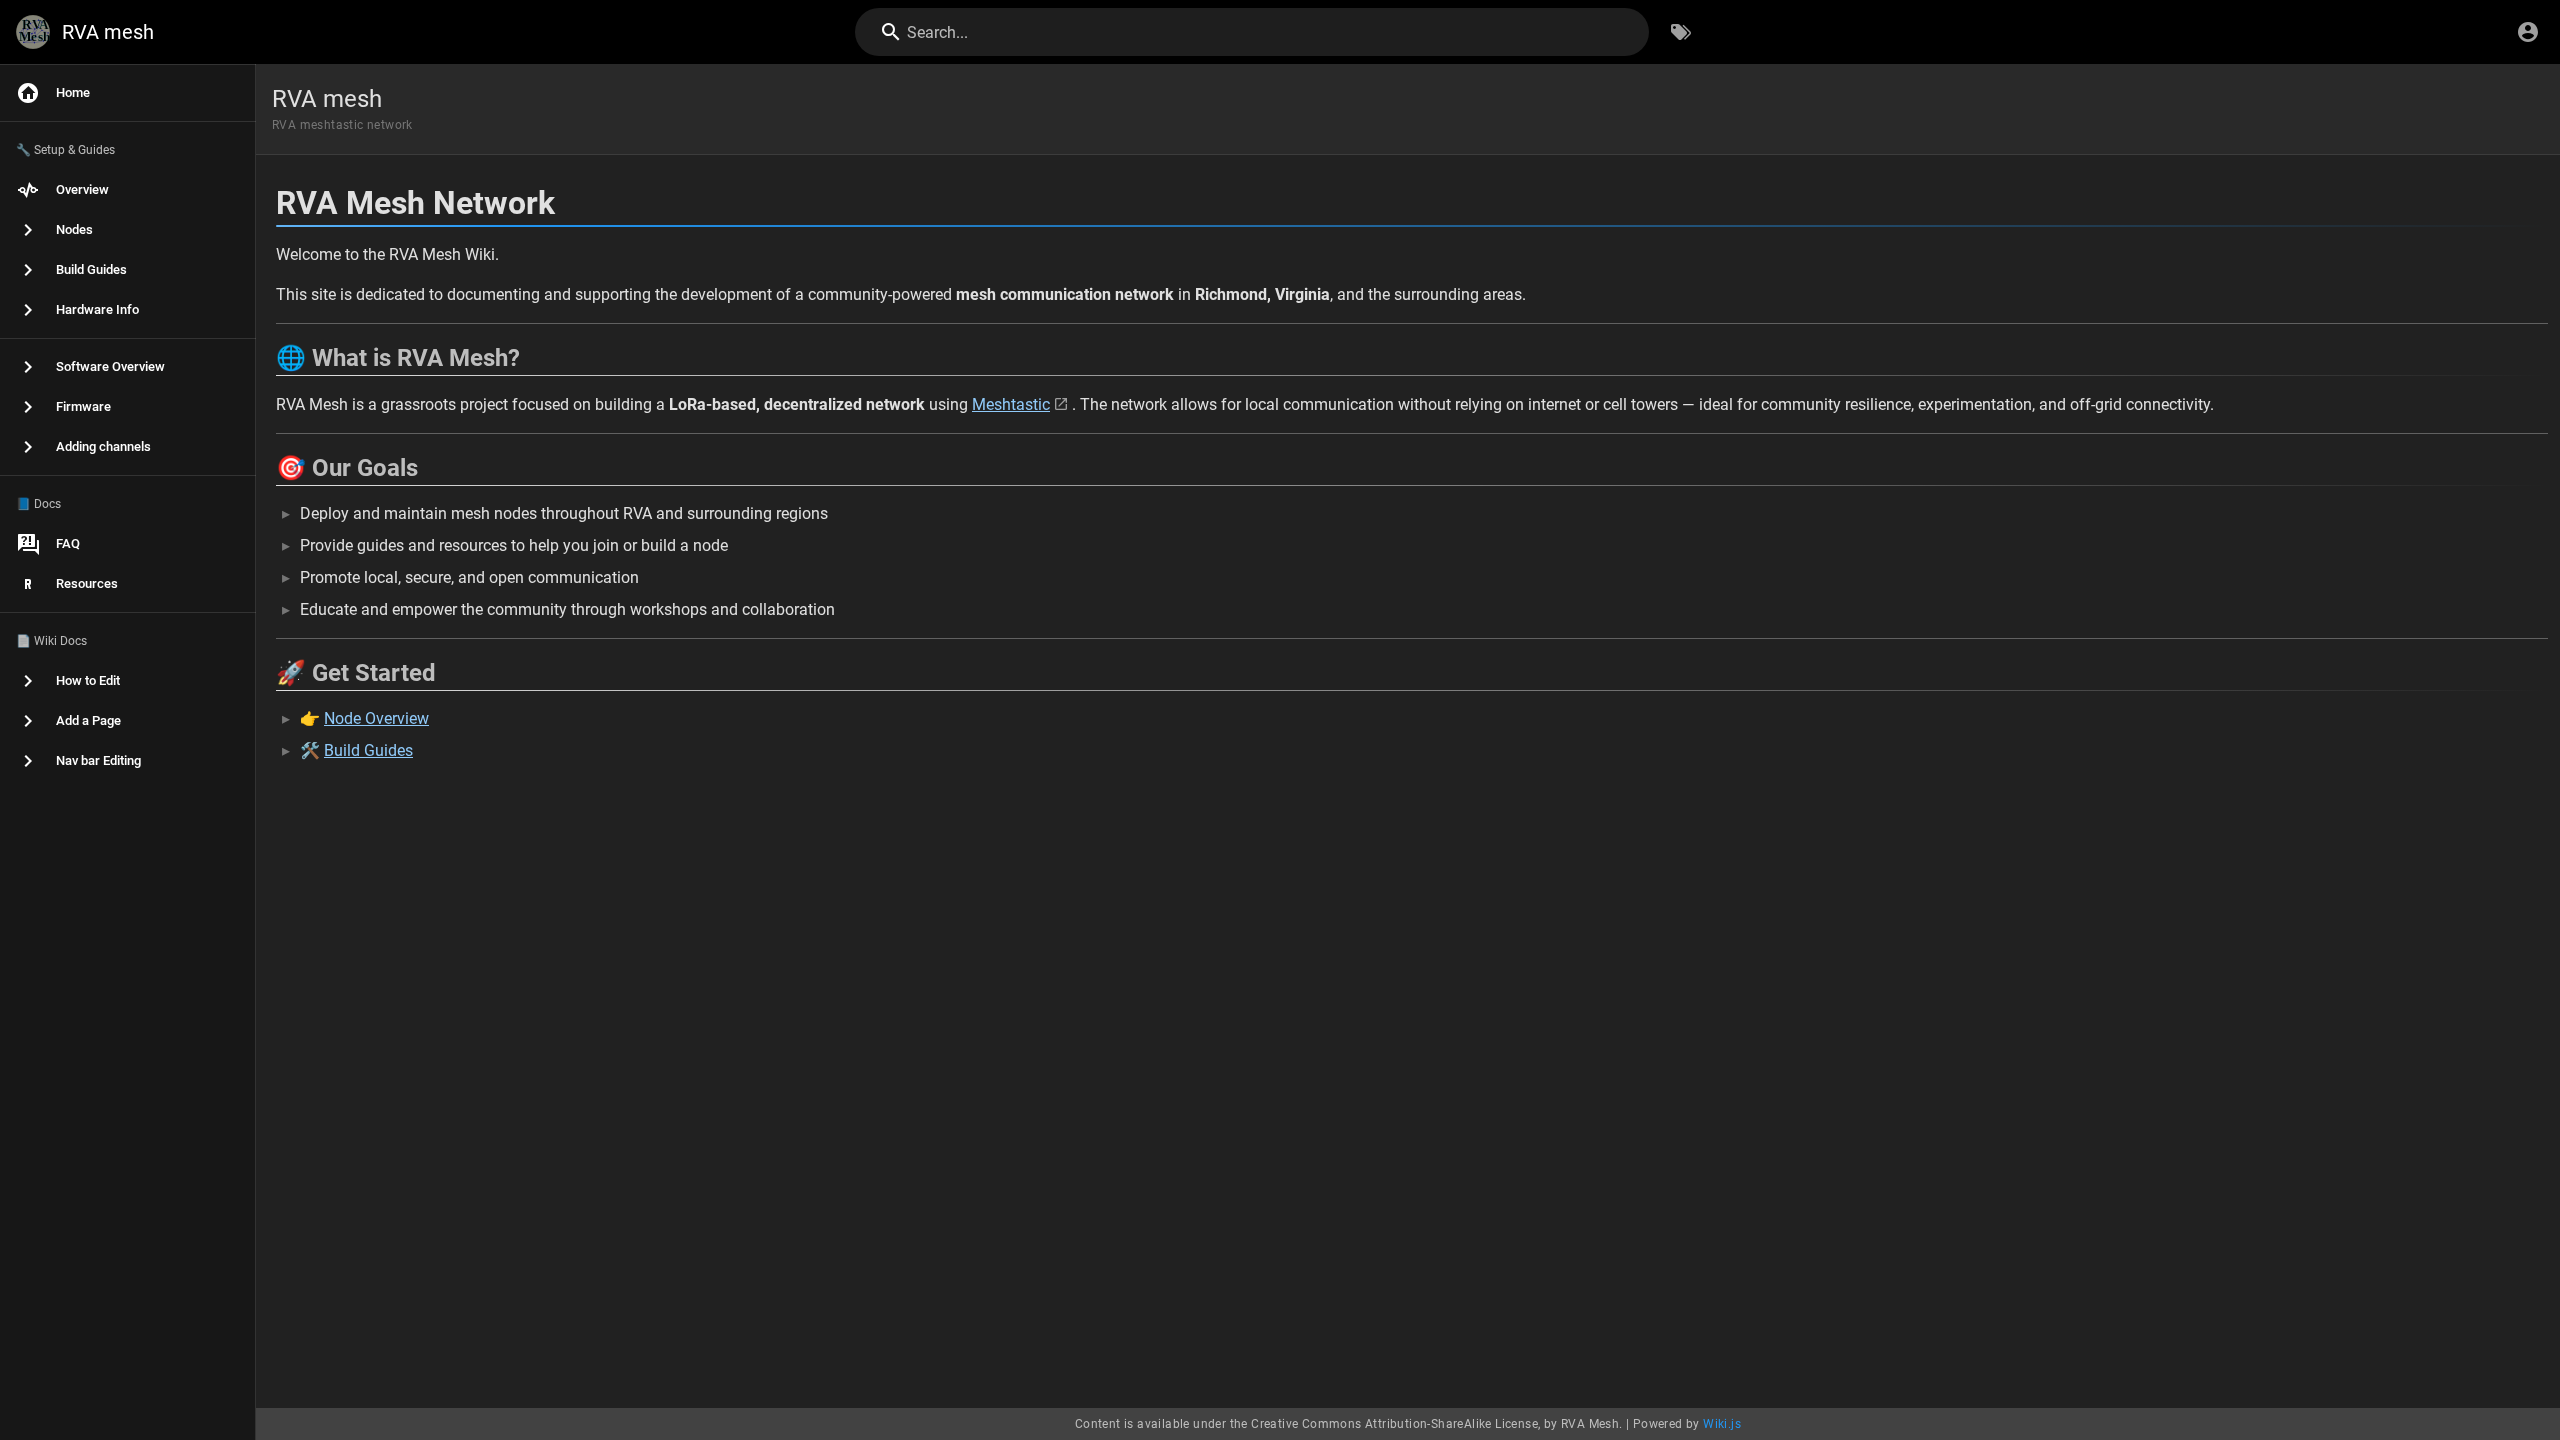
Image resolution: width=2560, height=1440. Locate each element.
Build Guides (368, 750)
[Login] (2528, 32)
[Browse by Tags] (1681, 32)
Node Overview (376, 718)
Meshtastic (1011, 404)
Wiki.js (1722, 1424)
